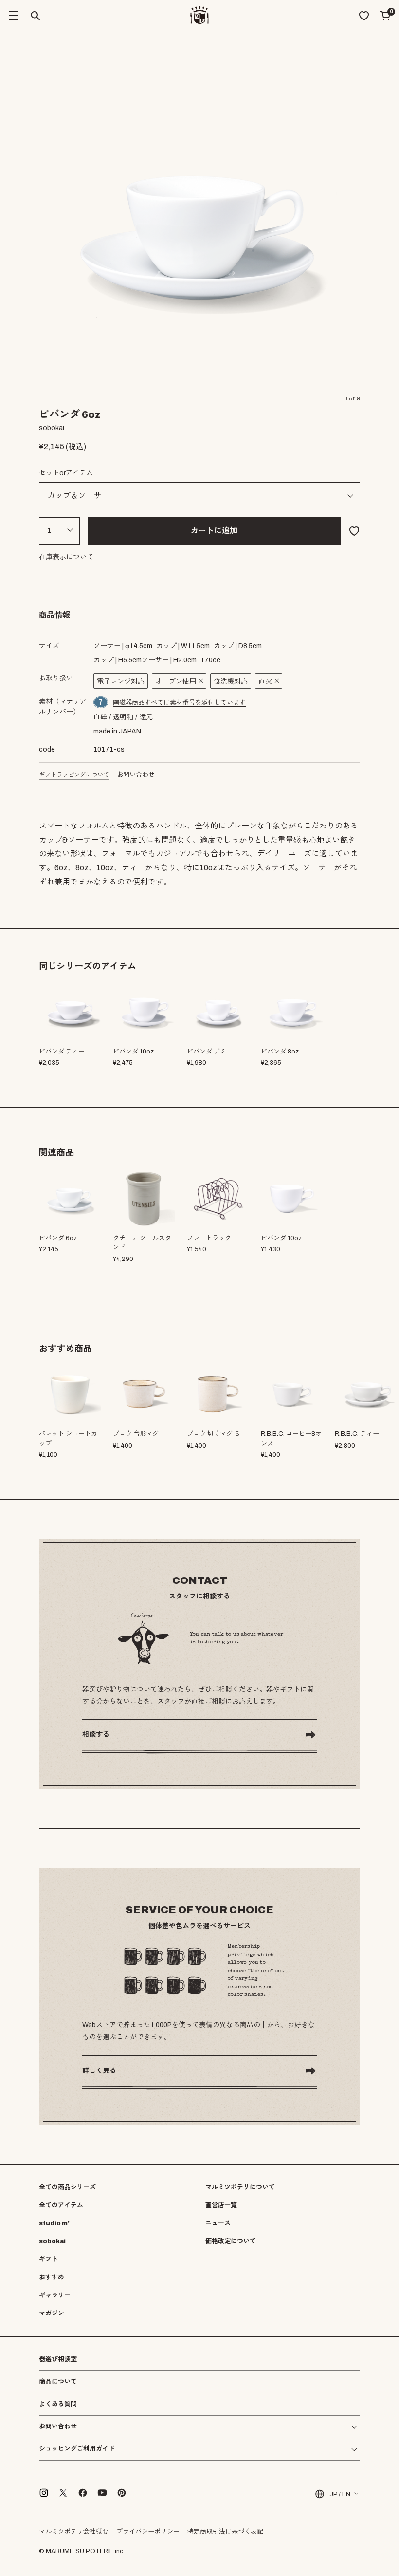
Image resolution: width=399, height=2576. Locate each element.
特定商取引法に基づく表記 (225, 2532)
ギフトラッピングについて (74, 775)
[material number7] (101, 702)
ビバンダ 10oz (281, 1238)
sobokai (52, 2241)
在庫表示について (66, 557)
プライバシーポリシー (148, 2532)
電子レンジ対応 (121, 682)
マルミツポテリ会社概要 (74, 2532)
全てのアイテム (61, 2205)
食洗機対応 (231, 682)
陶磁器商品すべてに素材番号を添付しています (179, 703)
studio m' (54, 2223)
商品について (58, 2382)
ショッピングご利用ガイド (77, 2449)
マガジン (52, 2313)
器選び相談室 (58, 2360)
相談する (96, 1735)
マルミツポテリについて (240, 2187)
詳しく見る (99, 2071)
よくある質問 (58, 2404)
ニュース (218, 2223)
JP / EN (340, 2494)
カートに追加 (214, 531)
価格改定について (231, 2241)
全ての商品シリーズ (67, 2187)
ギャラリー (55, 2295)
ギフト (48, 2259)
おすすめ (52, 2277)
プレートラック (209, 1238)
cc (210, 660)
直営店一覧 (221, 2205)
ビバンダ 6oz (58, 1238)
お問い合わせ (136, 775)
